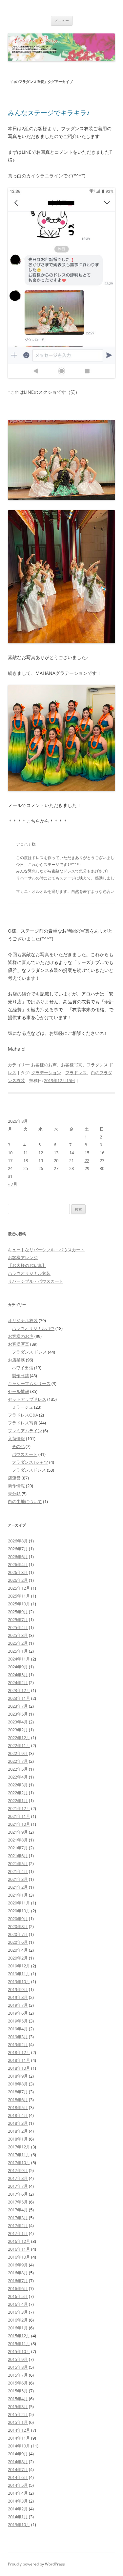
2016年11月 (19, 2249)
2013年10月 (19, 2525)
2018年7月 (18, 2092)
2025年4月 (18, 1627)
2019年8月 (18, 1997)
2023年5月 (18, 1714)
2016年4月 (18, 2304)
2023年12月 (19, 1690)
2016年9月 (18, 2265)
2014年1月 (18, 2517)
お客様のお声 (44, 1065)
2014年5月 (18, 2485)
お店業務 (16, 1360)
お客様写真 (72, 1065)
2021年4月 (18, 1871)
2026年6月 (18, 1557)
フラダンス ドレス (29, 1352)
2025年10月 (19, 1604)
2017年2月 (18, 2225)
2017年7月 (18, 2186)
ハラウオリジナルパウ (33, 1328)
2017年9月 (18, 2170)
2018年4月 (18, 2115)
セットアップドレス (27, 1399)
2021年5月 (18, 1863)
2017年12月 (19, 2147)
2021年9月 (18, 1832)
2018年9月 (18, 2076)
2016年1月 (18, 2328)
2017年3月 (18, 2218)
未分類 (14, 1494)
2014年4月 (18, 2493)
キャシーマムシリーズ (29, 1383)
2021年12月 (19, 1808)
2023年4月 (18, 1722)
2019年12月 (19, 1966)
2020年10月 (19, 1911)
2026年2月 (18, 1580)
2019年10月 (19, 1982)
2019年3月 (18, 2037)
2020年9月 (18, 1919)
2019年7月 (18, 2005)
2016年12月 (19, 2241)
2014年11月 (19, 2438)
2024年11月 (19, 1659)
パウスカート (25, 1454)
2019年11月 (19, 1974)
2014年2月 (18, 2509)
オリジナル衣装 (23, 1320)
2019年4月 (18, 2029)
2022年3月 (18, 1785)
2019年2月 (18, 2044)
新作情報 (16, 1486)
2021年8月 (18, 1840)
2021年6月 (18, 1856)
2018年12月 (19, 2052)
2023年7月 (18, 1706)
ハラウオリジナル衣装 (29, 1273)
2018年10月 (19, 2068)
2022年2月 (18, 1793)
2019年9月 (18, 1989)
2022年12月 (19, 1738)
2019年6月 (18, 2013)
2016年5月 (18, 2296)
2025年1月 (18, 1651)
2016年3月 (18, 2312)
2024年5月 (18, 1675)
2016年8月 (18, 2273)
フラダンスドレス (29, 1470)
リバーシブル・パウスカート (36, 1281)
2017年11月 (19, 2155)
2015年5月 (18, 2391)
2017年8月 (18, 2178)
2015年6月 (18, 2383)
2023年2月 (18, 1730)
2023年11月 (19, 1698)
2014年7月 (18, 2469)
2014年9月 (18, 2454)
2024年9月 (18, 1667)
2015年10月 (19, 2351)
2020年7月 (18, 1934)
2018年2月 (18, 2131)
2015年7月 (18, 2375)
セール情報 (19, 1391)
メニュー (62, 20)
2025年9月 (18, 1612)
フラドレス (76, 1073)
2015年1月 (18, 2422)
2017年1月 (18, 2233)
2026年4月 (18, 1564)
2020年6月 (18, 1942)
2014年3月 (18, 2501)
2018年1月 (18, 2139)
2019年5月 (18, 2021)
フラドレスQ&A (23, 1415)
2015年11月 (19, 2344)
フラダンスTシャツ (30, 1462)
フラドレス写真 (23, 1423)
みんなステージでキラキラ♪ (49, 113)
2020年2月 (18, 1958)
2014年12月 (19, 2430)
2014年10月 (19, 2446)
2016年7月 (18, 2281)
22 (87, 1160)
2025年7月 (18, 1620)
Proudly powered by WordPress (36, 2564)
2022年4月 (18, 1777)
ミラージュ (22, 1407)
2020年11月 (19, 1903)
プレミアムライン (25, 1431)
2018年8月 (18, 2084)
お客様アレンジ (23, 1258)
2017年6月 (18, 2194)
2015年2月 (18, 2414)
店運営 (14, 1478)
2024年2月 (18, 1682)
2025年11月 (19, 1596)
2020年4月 (18, 1950)
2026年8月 (18, 1541)
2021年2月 (18, 1887)
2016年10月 (19, 2257)
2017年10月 (19, 2163)
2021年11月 (19, 1816)
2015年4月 (18, 2399)
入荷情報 (16, 1439)
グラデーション (46, 1073)
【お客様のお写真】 (27, 1265)
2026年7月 (18, 1549)
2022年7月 (18, 1761)
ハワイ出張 (22, 1368)
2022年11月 (19, 1745)
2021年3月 (18, 1879)
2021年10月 (19, 1824)
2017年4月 (18, 2210)
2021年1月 (18, 1895)
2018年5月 (18, 2107)
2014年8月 (18, 2462)
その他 (18, 1446)
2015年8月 (18, 2367)
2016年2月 (18, 2320)
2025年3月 (18, 1635)
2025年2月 (18, 1643)
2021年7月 (18, 1848)
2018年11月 (19, 2060)
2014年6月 (18, 2477)
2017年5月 (18, 2202)
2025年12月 (19, 1588)
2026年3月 (18, 1572)
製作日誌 (20, 1376)
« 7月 (13, 1184)
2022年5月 (18, 1769)
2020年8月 (18, 1926)
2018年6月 (18, 2100)
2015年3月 (18, 2406)
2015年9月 (18, 2359)
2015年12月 (19, 2336)
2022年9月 (18, 1753)
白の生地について (25, 1501)
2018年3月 (18, 2123)
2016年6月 (18, 2288)
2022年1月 (18, 1801)
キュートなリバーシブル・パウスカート (46, 1250)
